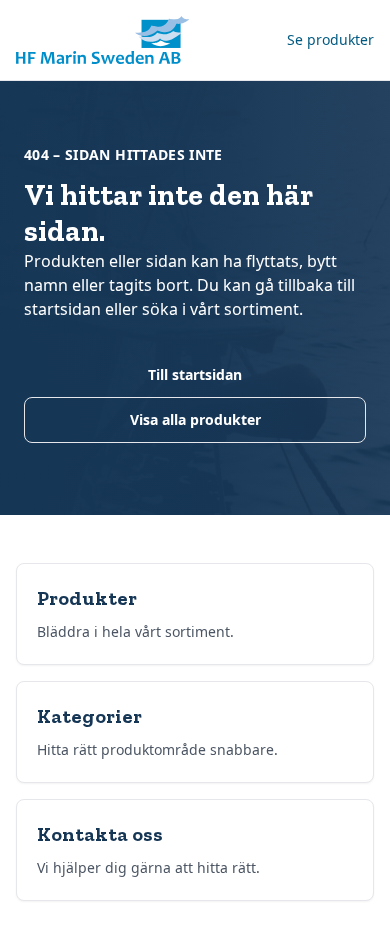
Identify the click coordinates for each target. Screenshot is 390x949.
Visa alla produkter (195, 419)
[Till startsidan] (102, 40)
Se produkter (330, 39)
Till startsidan (195, 374)
